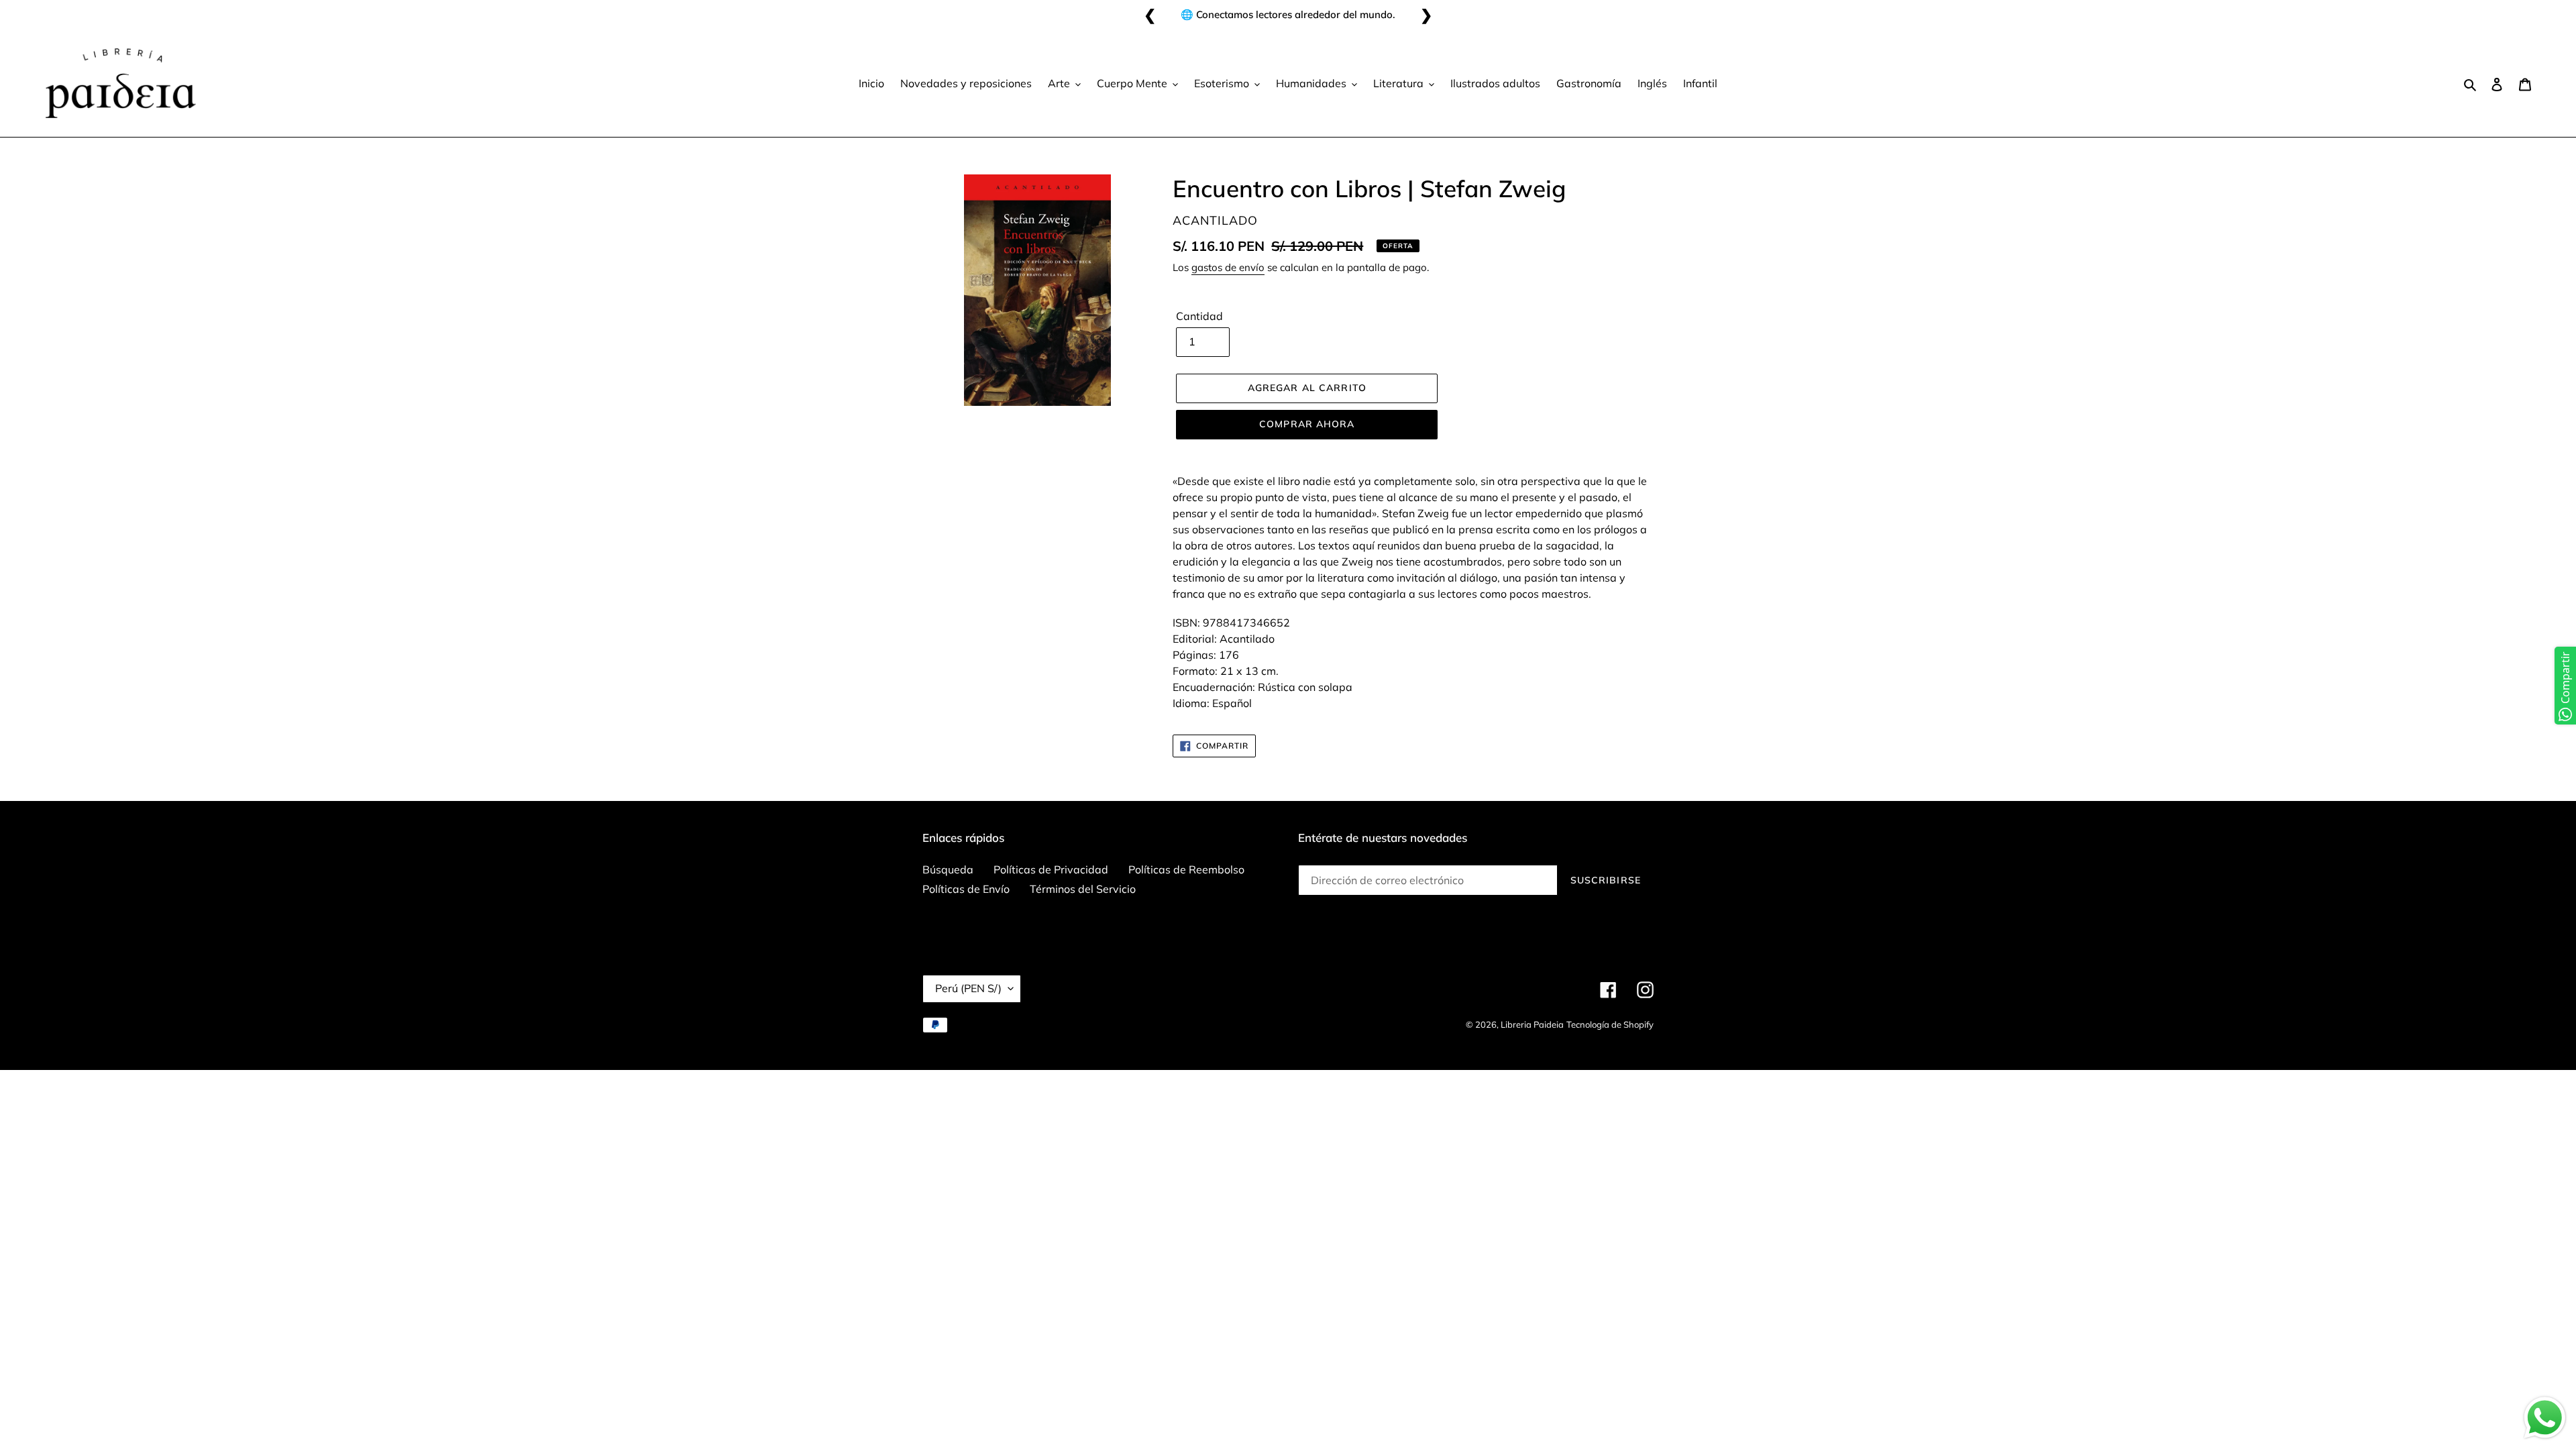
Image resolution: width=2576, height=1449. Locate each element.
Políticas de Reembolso (1186, 869)
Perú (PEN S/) (968, 988)
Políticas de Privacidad (1051, 869)
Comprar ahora (1307, 424)
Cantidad (1199, 316)
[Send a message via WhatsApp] (2545, 1418)
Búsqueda (948, 869)
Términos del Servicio (1083, 889)
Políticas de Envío (966, 889)
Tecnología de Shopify (1610, 1024)
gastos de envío (1228, 267)
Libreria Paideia (1532, 1024)
